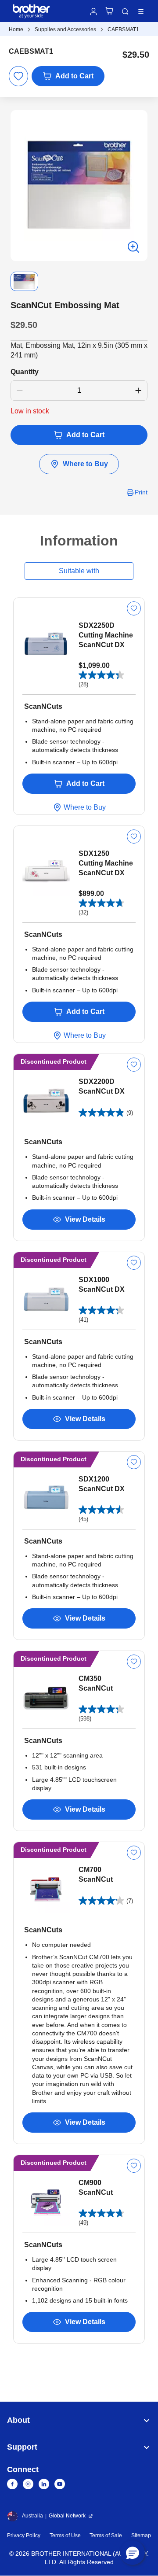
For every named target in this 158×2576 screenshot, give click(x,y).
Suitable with (79, 571)
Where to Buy (85, 464)
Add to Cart (74, 76)
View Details (85, 1219)
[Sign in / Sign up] (93, 11)
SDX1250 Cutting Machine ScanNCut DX (106, 863)
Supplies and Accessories (65, 29)
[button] (133, 2553)
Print (141, 492)
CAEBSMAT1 (123, 29)
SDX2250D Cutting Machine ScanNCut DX (106, 635)
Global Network (67, 2516)
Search (125, 11)
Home (16, 29)
